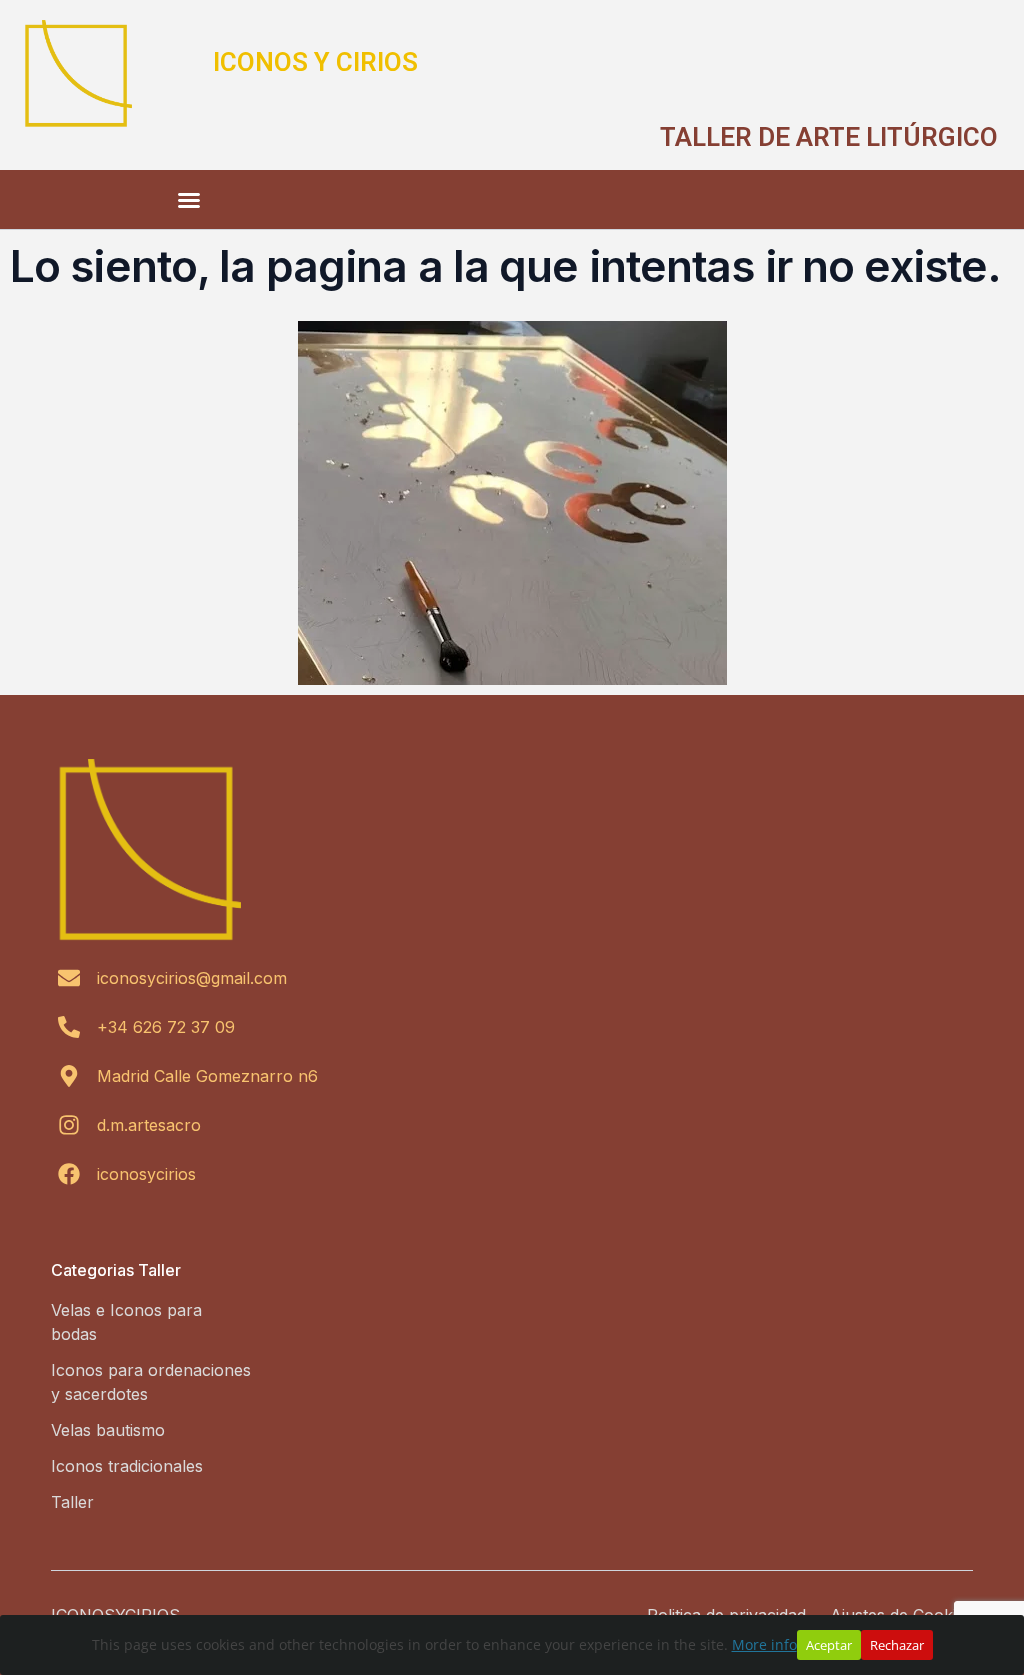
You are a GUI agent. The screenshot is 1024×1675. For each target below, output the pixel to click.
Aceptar (829, 1645)
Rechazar (897, 1645)
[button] (189, 200)
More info (764, 1644)
